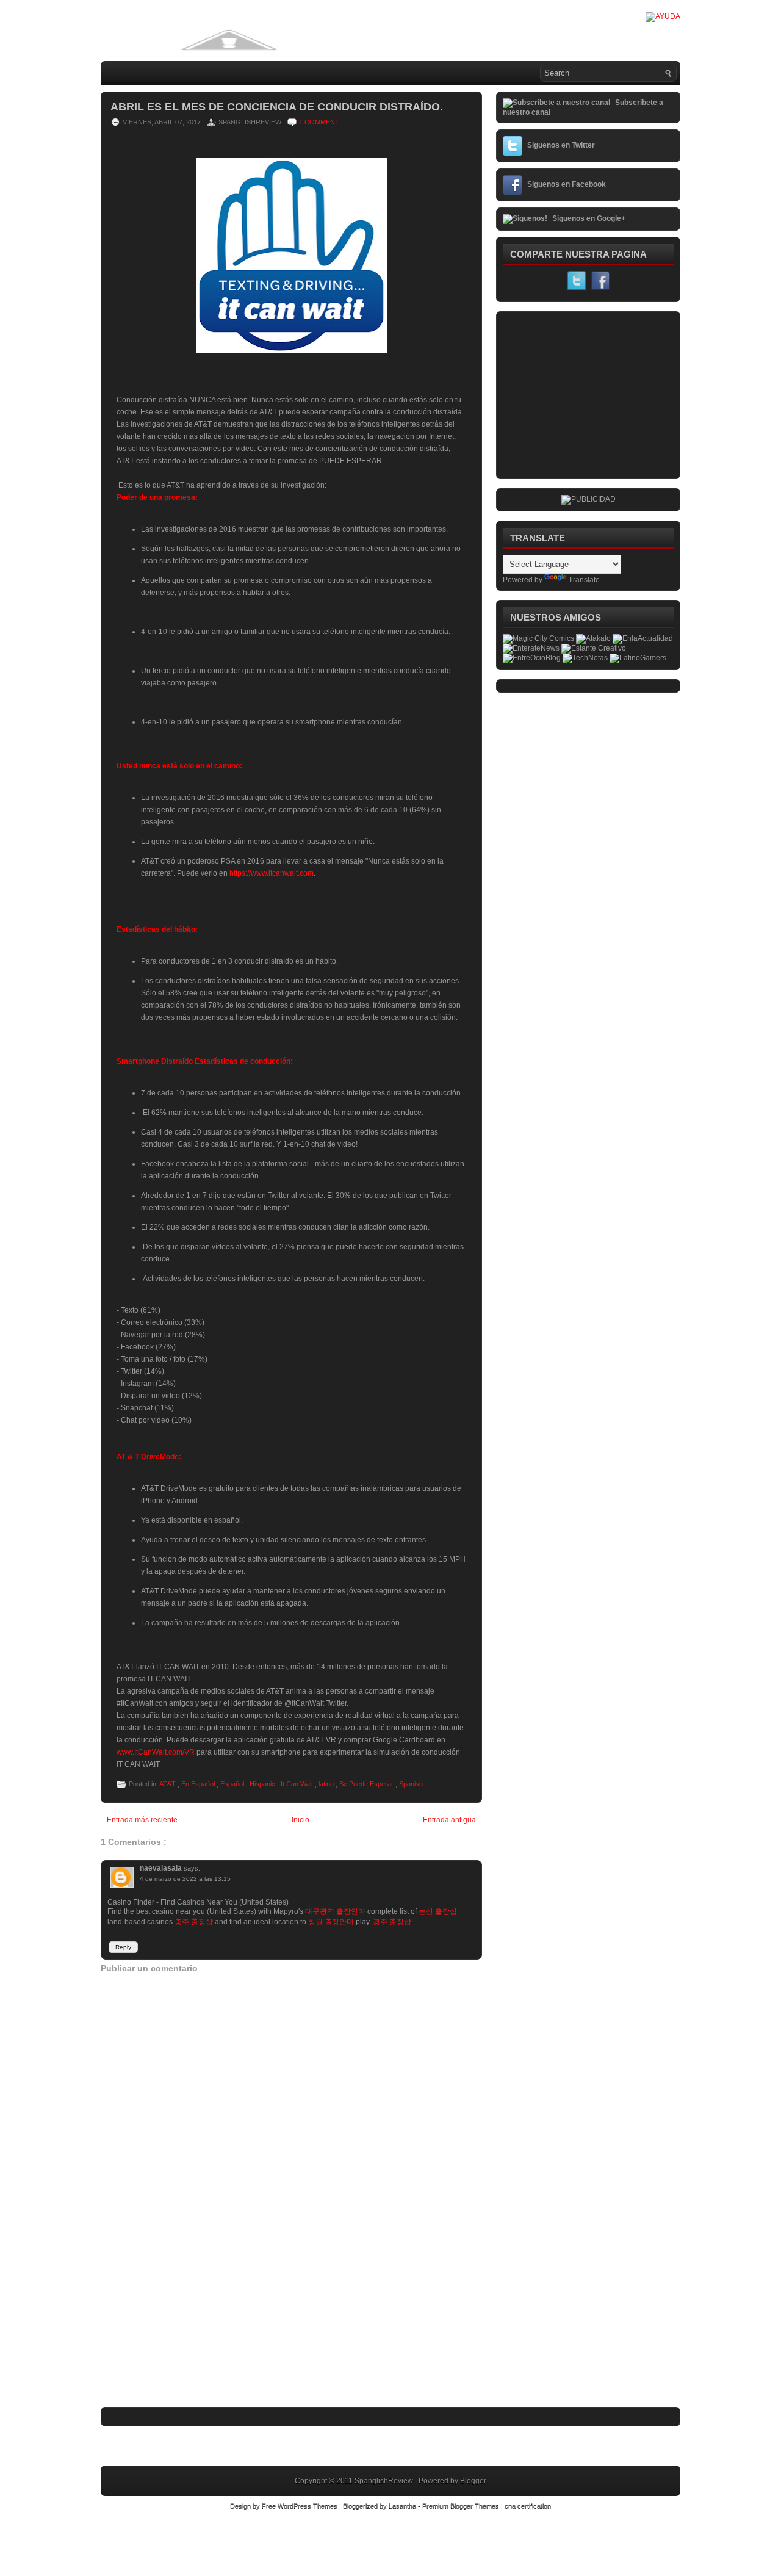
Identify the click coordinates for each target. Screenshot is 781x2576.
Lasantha (403, 2506)
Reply (123, 1947)
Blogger (473, 2481)
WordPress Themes (308, 2506)
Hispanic (263, 1784)
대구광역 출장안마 (335, 1911)
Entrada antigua (449, 1820)
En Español (199, 1784)
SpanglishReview (385, 2481)
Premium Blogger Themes (462, 2506)
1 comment (319, 122)
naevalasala (162, 1868)
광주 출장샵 (392, 1922)
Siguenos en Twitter (561, 145)
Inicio (301, 1820)
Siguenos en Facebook (567, 184)
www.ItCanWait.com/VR (156, 1752)
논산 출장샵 (438, 1911)
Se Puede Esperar (367, 1784)
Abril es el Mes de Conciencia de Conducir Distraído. (277, 107)
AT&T (168, 1784)
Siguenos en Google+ (589, 218)
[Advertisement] (192, 2325)
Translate (584, 580)
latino (327, 1784)
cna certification (528, 2506)
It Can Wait (298, 1784)
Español (233, 1784)
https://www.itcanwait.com (272, 873)
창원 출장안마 (331, 1922)
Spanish (411, 1784)
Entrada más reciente (142, 1820)
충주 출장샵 (194, 1922)
